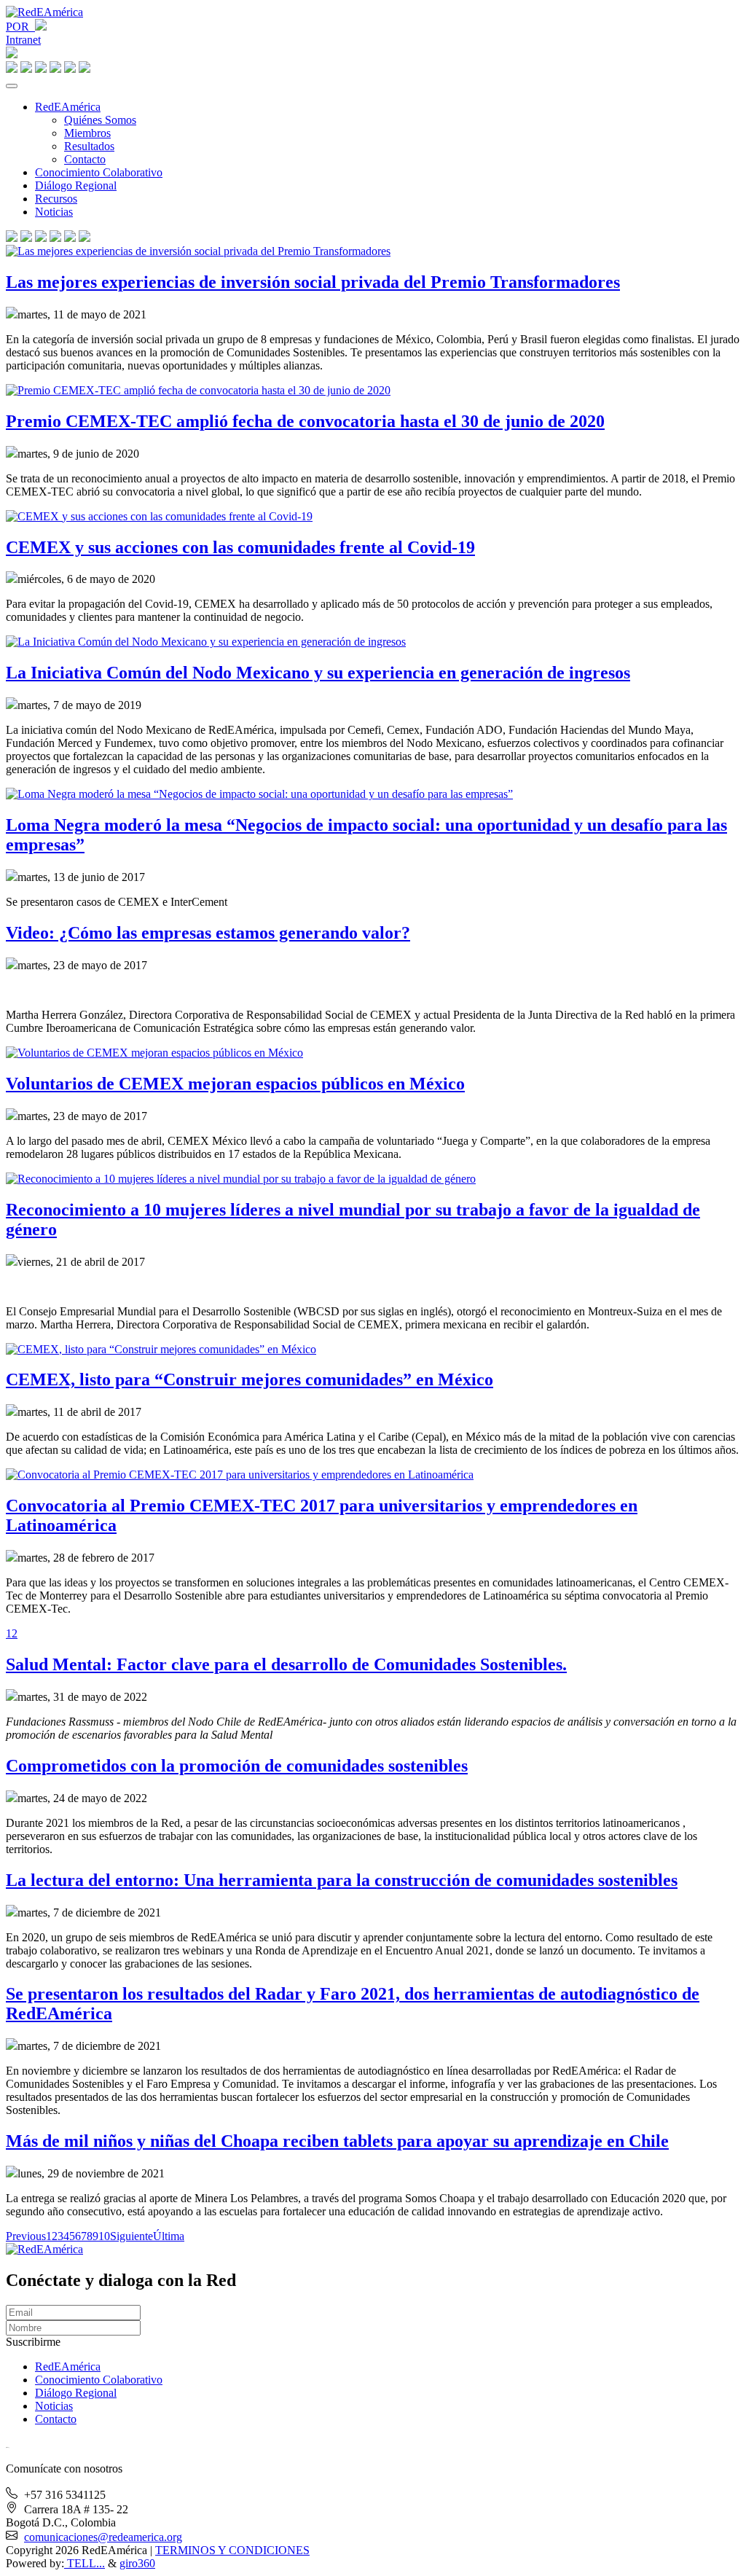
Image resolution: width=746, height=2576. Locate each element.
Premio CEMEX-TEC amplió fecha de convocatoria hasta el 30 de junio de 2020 (305, 421)
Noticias (54, 212)
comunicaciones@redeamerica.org (103, 2537)
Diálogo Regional (76, 185)
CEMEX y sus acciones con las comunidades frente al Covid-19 (240, 547)
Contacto (85, 159)
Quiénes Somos (100, 120)
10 (104, 2236)
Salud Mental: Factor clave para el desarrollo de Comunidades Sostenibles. (286, 1664)
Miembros (87, 133)
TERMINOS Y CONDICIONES (232, 2550)
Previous (26, 2236)
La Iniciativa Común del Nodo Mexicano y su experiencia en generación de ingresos (318, 673)
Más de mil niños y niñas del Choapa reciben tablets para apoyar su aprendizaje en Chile (337, 2141)
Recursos (56, 199)
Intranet (23, 40)
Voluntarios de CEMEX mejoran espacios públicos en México (235, 1084)
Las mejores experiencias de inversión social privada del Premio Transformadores (313, 282)
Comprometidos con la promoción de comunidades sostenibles (237, 1766)
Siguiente (131, 2236)
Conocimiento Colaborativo (99, 172)
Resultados (89, 146)
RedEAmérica (68, 107)
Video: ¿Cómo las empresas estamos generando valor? (208, 933)
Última (169, 2236)
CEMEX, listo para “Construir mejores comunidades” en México (250, 1379)
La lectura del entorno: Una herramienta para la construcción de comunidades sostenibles (342, 1880)
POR (20, 27)
